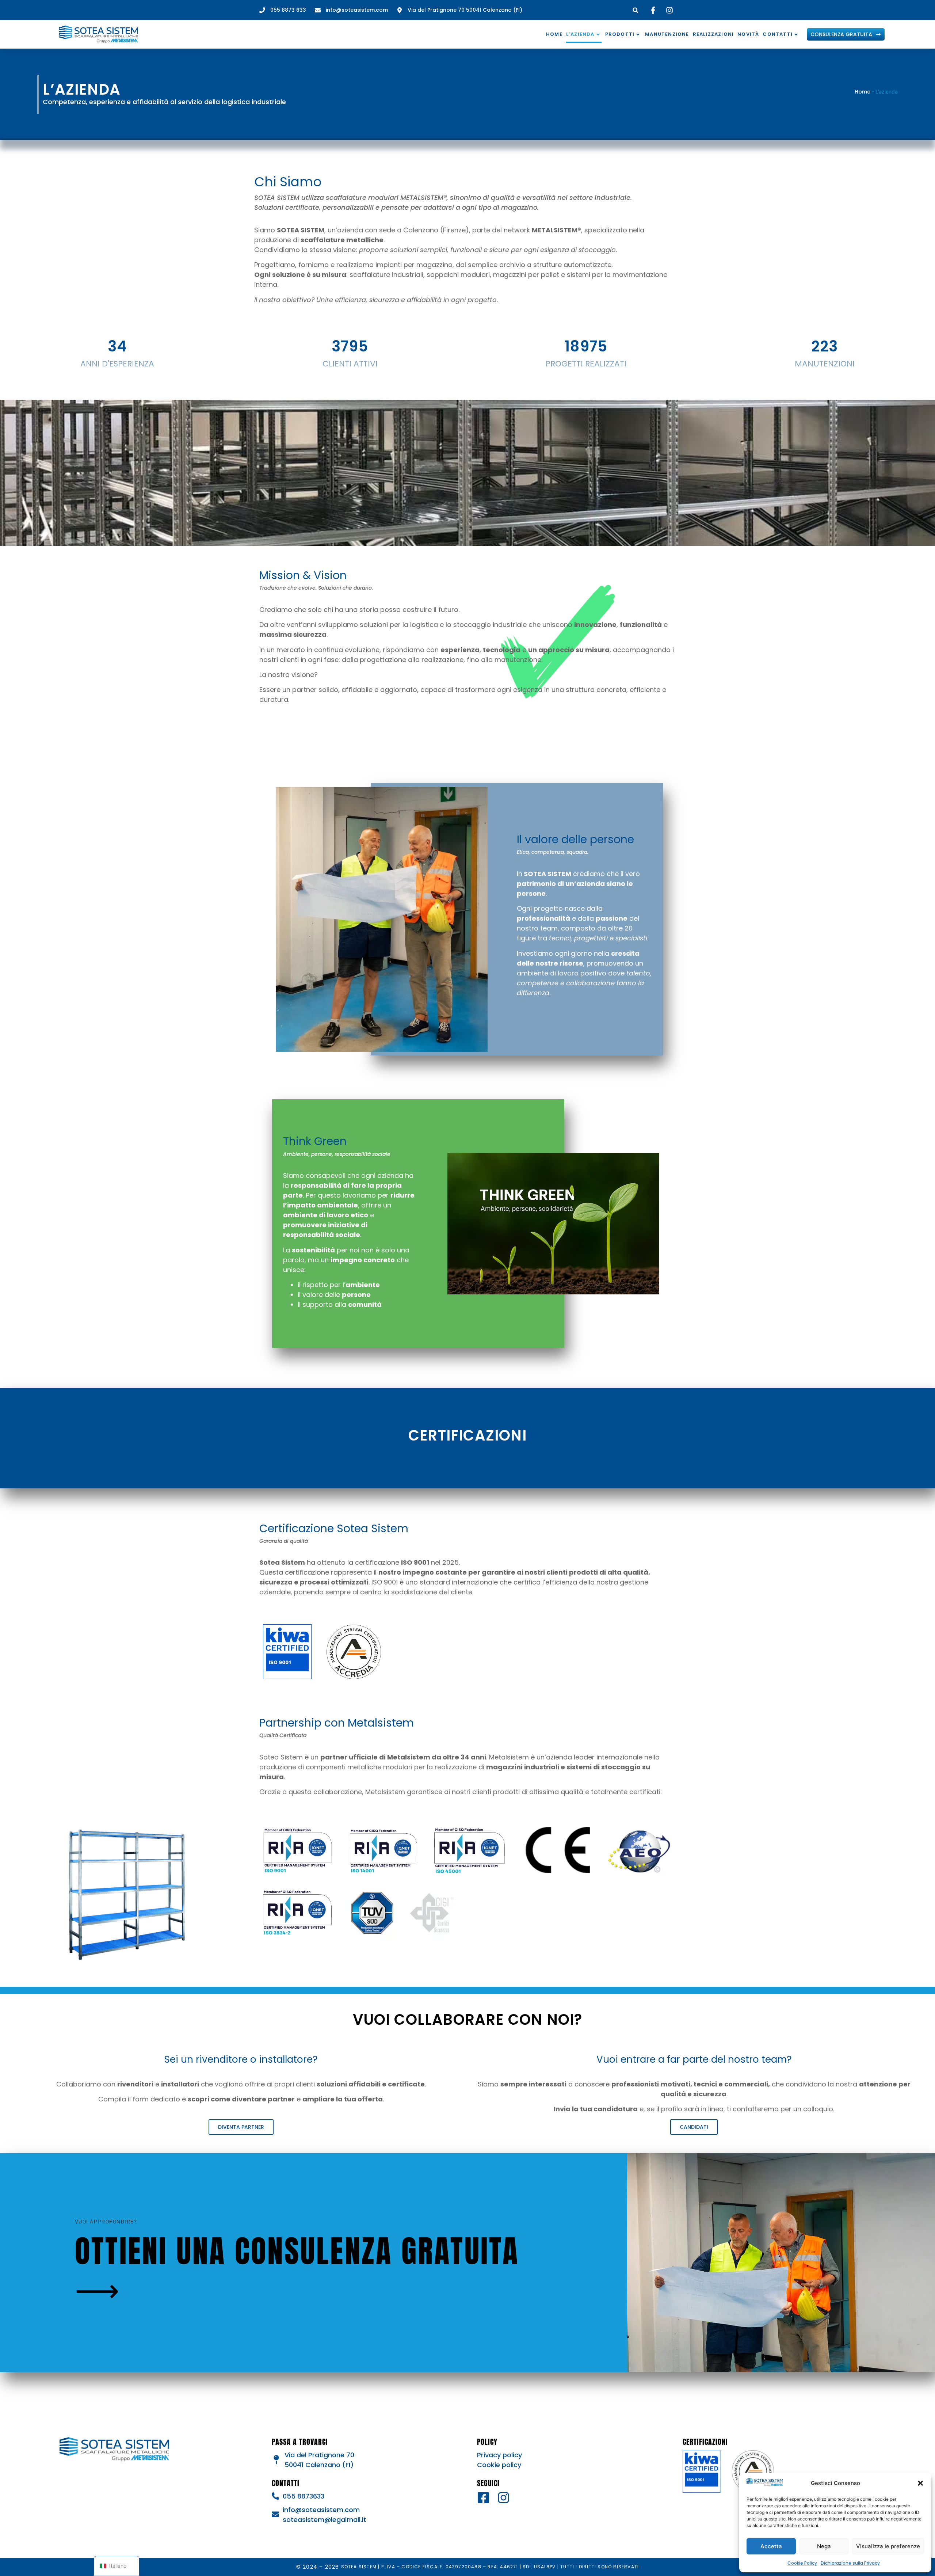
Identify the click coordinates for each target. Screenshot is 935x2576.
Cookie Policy (802, 2563)
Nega (824, 2546)
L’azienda (580, 34)
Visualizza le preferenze (888, 2546)
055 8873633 (304, 2496)
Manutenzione (667, 34)
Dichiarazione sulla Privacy (850, 2563)
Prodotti (620, 34)
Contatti (778, 34)
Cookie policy (499, 2465)
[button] (920, 2483)
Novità (748, 34)
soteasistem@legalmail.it (325, 2520)
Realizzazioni (713, 34)
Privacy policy (499, 2455)
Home (554, 34)
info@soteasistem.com (321, 2510)
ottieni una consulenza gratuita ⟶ (297, 2269)
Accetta (771, 2546)
